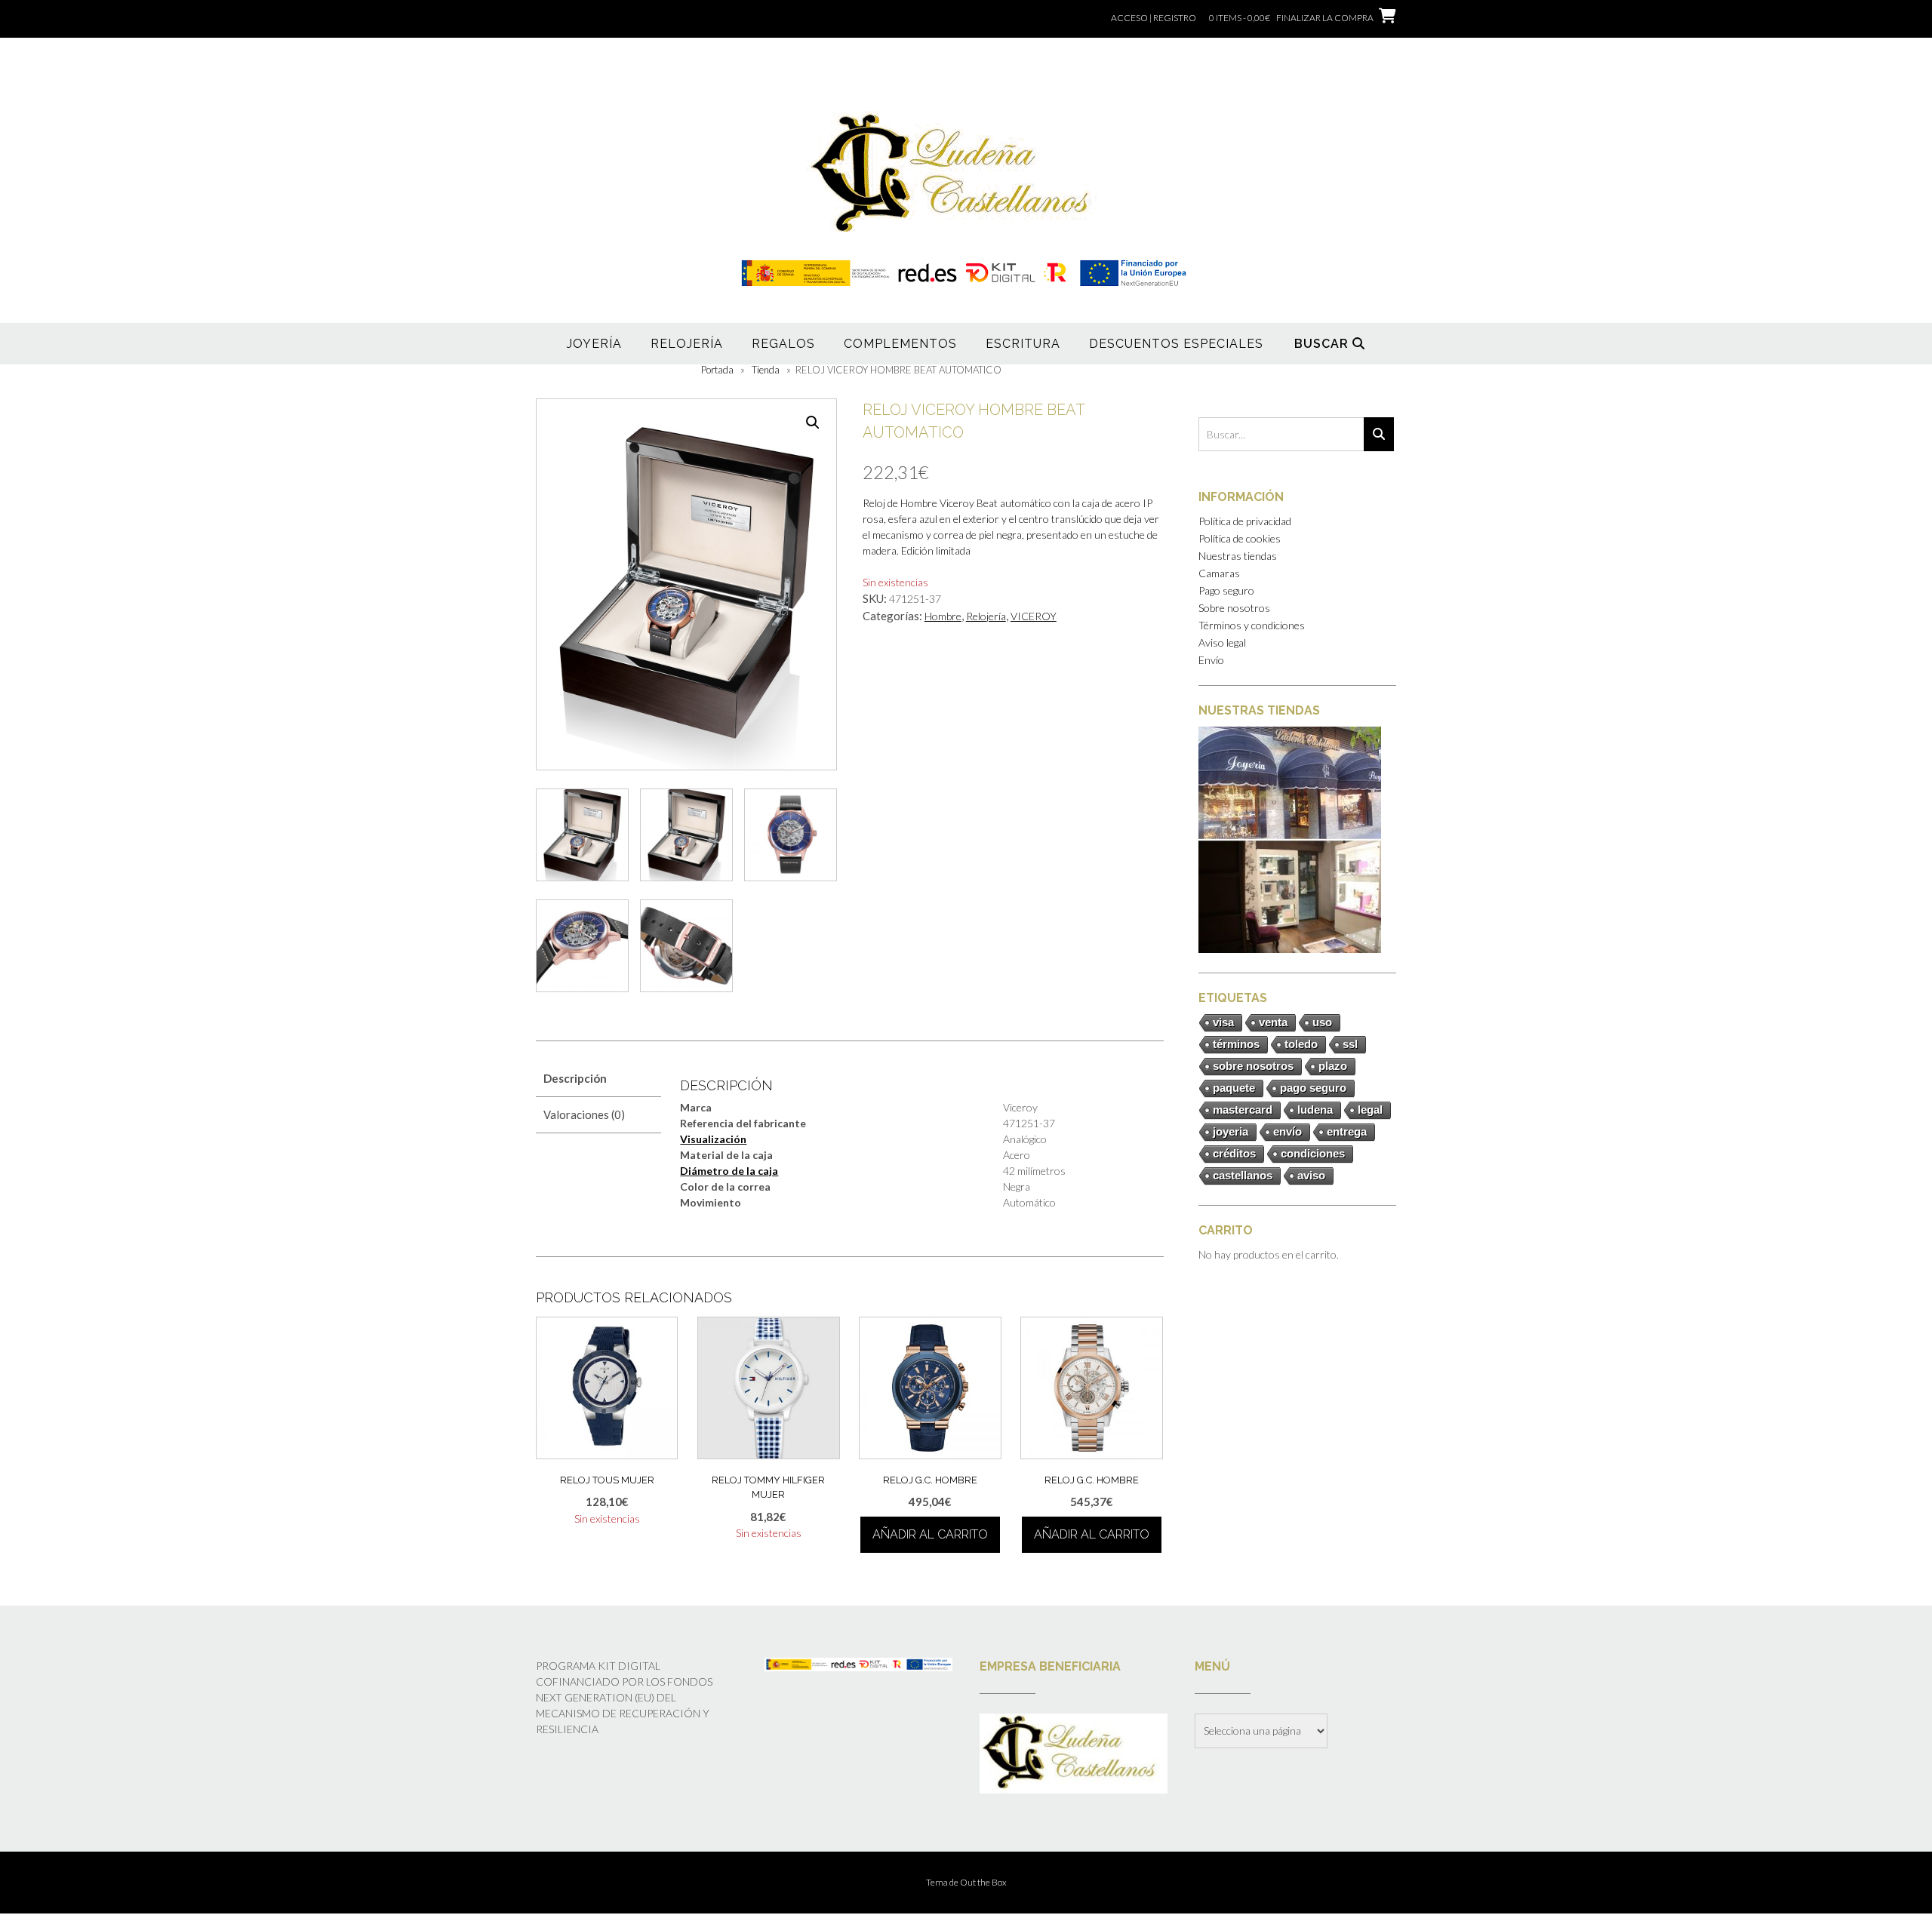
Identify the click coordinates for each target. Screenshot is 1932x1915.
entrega (1347, 1131)
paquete (1234, 1088)
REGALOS (783, 344)
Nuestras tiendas (1238, 556)
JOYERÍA (594, 344)
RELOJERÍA (687, 344)
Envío (1211, 660)
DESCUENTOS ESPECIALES (1176, 344)
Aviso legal (1222, 642)
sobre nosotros (1253, 1066)
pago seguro (1313, 1088)
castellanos (1243, 1175)
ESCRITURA (1023, 344)
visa (1223, 1022)
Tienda (766, 370)
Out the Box (983, 1882)
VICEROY (1034, 616)
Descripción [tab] (575, 1078)
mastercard (1243, 1110)
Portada (717, 370)
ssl (1350, 1044)
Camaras (1219, 573)
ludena (1315, 1110)
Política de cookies (1240, 538)
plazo (1333, 1066)
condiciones (1313, 1153)
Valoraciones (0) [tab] (584, 1114)
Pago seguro (1226, 590)
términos (1236, 1044)
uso (1322, 1022)
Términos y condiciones (1252, 625)
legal (1370, 1110)
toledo (1301, 1044)
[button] (813, 423)
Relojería (986, 616)
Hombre (943, 616)
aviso (1311, 1175)
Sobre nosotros (1234, 608)
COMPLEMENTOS (900, 344)
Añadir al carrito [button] (930, 1534)
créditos (1234, 1153)
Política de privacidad (1245, 521)
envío (1287, 1131)
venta (1273, 1022)
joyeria (1231, 1131)
